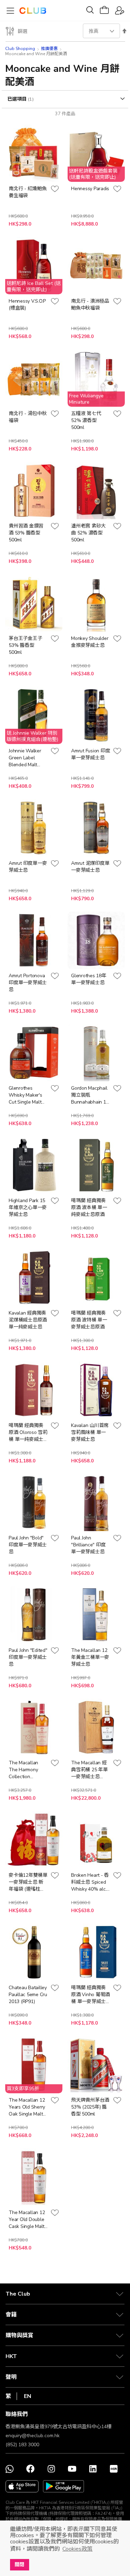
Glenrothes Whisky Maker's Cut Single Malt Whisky (25, 1095)
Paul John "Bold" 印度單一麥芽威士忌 (28, 1545)
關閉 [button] (19, 2565)
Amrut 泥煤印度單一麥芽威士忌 (90, 867)
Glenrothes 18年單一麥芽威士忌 (89, 979)
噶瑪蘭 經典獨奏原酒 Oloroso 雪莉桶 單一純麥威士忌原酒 (28, 1433)
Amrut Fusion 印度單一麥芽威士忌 (90, 754)
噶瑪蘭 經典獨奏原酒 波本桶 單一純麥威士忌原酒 (89, 1207)
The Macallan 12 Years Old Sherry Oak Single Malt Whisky (27, 2107)
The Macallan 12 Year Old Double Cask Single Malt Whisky (27, 2220)
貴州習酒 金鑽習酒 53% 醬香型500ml (26, 533)
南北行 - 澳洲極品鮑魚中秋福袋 (90, 305)
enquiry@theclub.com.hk (33, 2436)
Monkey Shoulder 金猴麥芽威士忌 (90, 642)
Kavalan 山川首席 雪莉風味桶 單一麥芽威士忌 (90, 1432)
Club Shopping (20, 49)
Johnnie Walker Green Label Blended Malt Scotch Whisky (25, 758)
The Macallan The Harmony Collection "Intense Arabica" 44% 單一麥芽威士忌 (27, 1770)
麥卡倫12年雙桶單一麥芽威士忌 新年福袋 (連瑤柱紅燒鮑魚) (28, 1882)
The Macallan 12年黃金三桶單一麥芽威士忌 (90, 1657)
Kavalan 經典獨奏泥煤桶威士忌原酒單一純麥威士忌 (28, 1320)
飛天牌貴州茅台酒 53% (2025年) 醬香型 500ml (90, 2107)
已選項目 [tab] (18, 99)
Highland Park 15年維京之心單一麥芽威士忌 (28, 1207)
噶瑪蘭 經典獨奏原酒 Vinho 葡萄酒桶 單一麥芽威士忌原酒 (90, 1995)
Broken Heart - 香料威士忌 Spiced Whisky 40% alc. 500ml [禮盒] (90, 1882)
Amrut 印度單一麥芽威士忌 (28, 867)
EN (28, 2396)
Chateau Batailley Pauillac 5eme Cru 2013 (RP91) (28, 1995)
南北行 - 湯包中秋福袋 (28, 417)
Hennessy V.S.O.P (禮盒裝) (27, 305)
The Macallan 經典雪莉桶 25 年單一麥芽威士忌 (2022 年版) (89, 1770)
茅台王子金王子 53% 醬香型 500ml (25, 645)
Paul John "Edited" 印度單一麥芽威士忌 (28, 1657)
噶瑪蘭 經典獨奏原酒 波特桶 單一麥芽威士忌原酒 (89, 1320)
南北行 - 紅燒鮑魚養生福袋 (28, 192)
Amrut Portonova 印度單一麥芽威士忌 (28, 983)
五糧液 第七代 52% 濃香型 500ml (86, 420)
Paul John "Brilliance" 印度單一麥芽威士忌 (88, 1545)
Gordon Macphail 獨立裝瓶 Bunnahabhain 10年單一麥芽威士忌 (90, 1095)
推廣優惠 (49, 49)
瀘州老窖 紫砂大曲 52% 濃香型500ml (88, 533)
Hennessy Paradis (90, 189)
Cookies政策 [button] (77, 2549)
